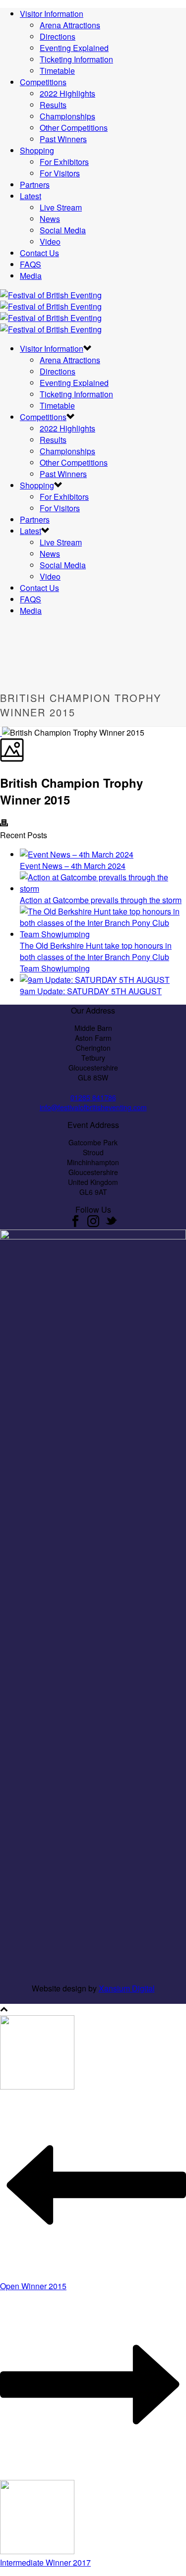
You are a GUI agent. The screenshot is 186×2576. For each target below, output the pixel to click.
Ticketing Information (76, 59)
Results (53, 105)
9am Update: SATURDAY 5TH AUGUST (91, 991)
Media (31, 276)
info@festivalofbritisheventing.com (93, 1107)
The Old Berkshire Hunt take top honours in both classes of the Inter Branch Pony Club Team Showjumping (96, 957)
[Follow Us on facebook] (75, 1224)
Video (50, 241)
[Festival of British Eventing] (51, 312)
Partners (35, 185)
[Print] (4, 824)
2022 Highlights (67, 93)
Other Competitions (74, 128)
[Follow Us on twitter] (111, 1224)
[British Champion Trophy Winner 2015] (1, 732)
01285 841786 (93, 1097)
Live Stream (61, 207)
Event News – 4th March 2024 (73, 866)
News (50, 219)
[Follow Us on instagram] (93, 1224)
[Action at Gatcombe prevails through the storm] (103, 888)
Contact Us (39, 253)
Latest (31, 196)
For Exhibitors (64, 162)
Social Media (63, 230)
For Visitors (60, 173)
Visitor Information (52, 14)
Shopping (37, 150)
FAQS (31, 264)
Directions (58, 36)
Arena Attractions (70, 25)
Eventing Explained (74, 48)
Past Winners (63, 139)
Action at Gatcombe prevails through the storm (101, 900)
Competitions (43, 82)
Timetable (57, 71)
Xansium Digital (127, 1988)
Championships (67, 116)
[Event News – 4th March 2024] (77, 854)
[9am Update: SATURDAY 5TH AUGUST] (95, 980)
